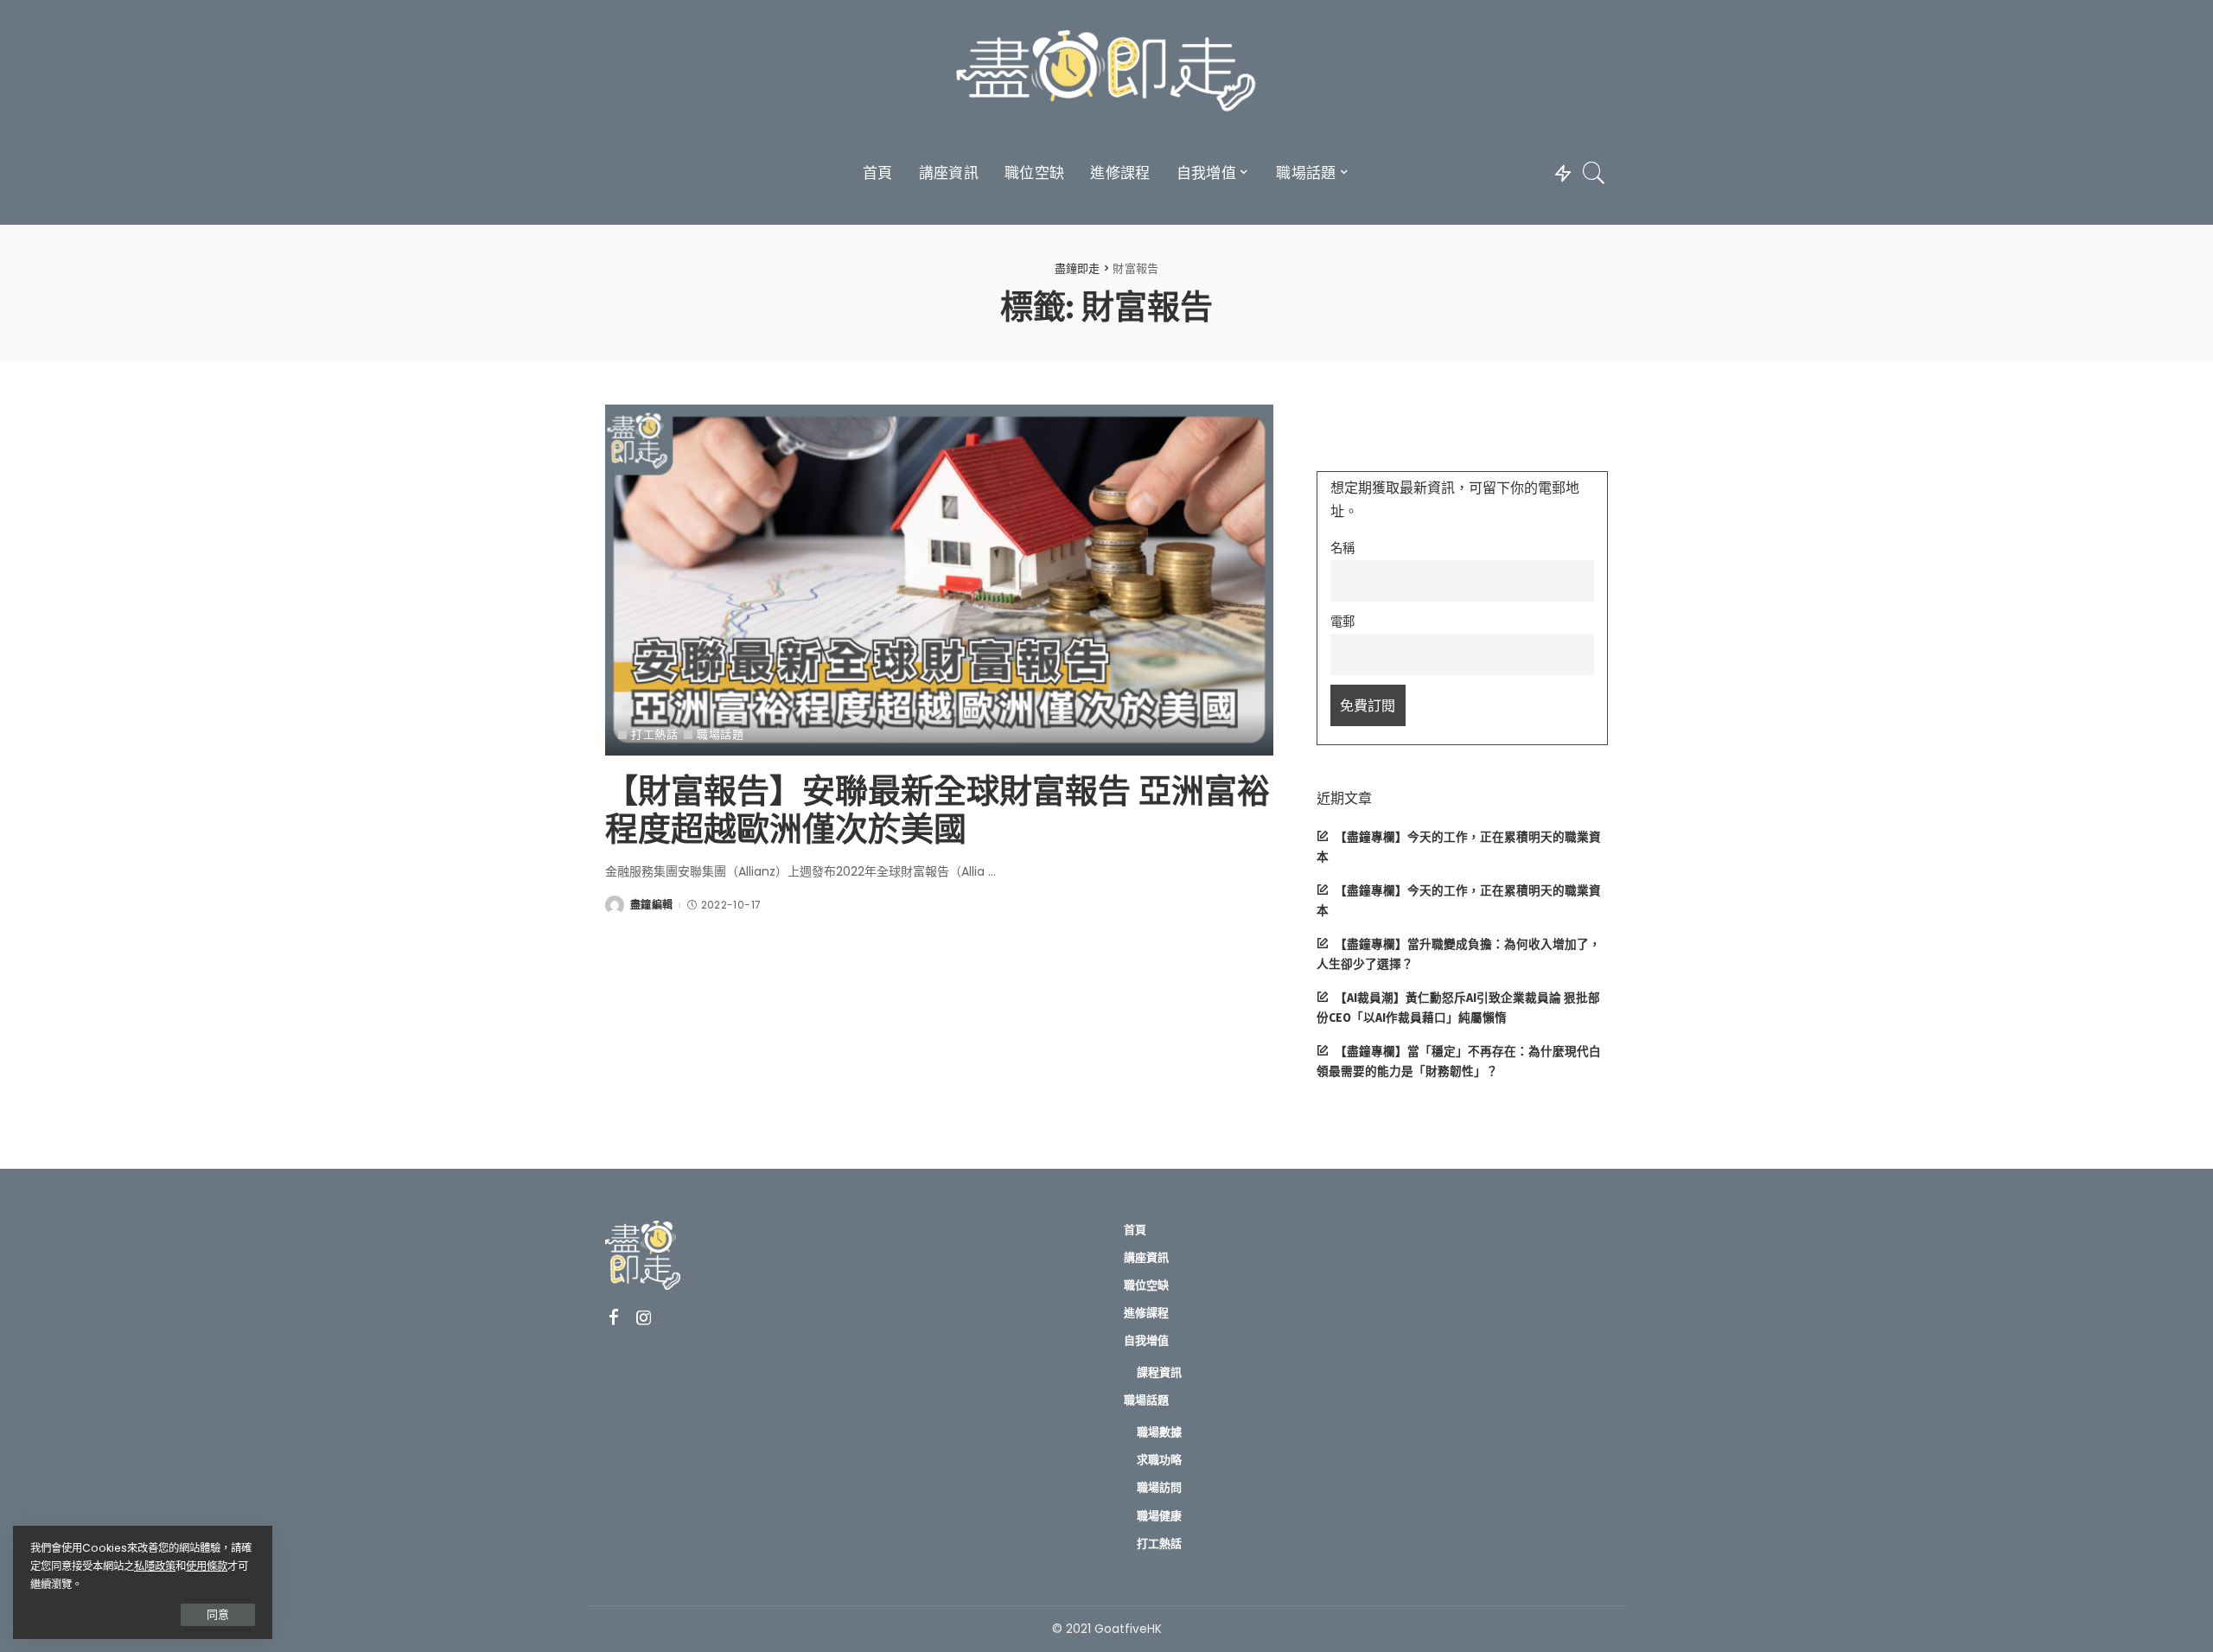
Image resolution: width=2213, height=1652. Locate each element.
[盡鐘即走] (1107, 73)
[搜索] (1594, 173)
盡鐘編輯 (651, 905)
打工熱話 (654, 734)
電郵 (1342, 622)
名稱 (1342, 548)
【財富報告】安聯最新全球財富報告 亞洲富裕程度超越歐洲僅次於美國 (937, 810)
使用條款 (207, 1566)
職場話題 (720, 734)
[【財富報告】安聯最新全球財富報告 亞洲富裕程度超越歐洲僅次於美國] (939, 580)
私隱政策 (155, 1566)
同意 (218, 1614)
